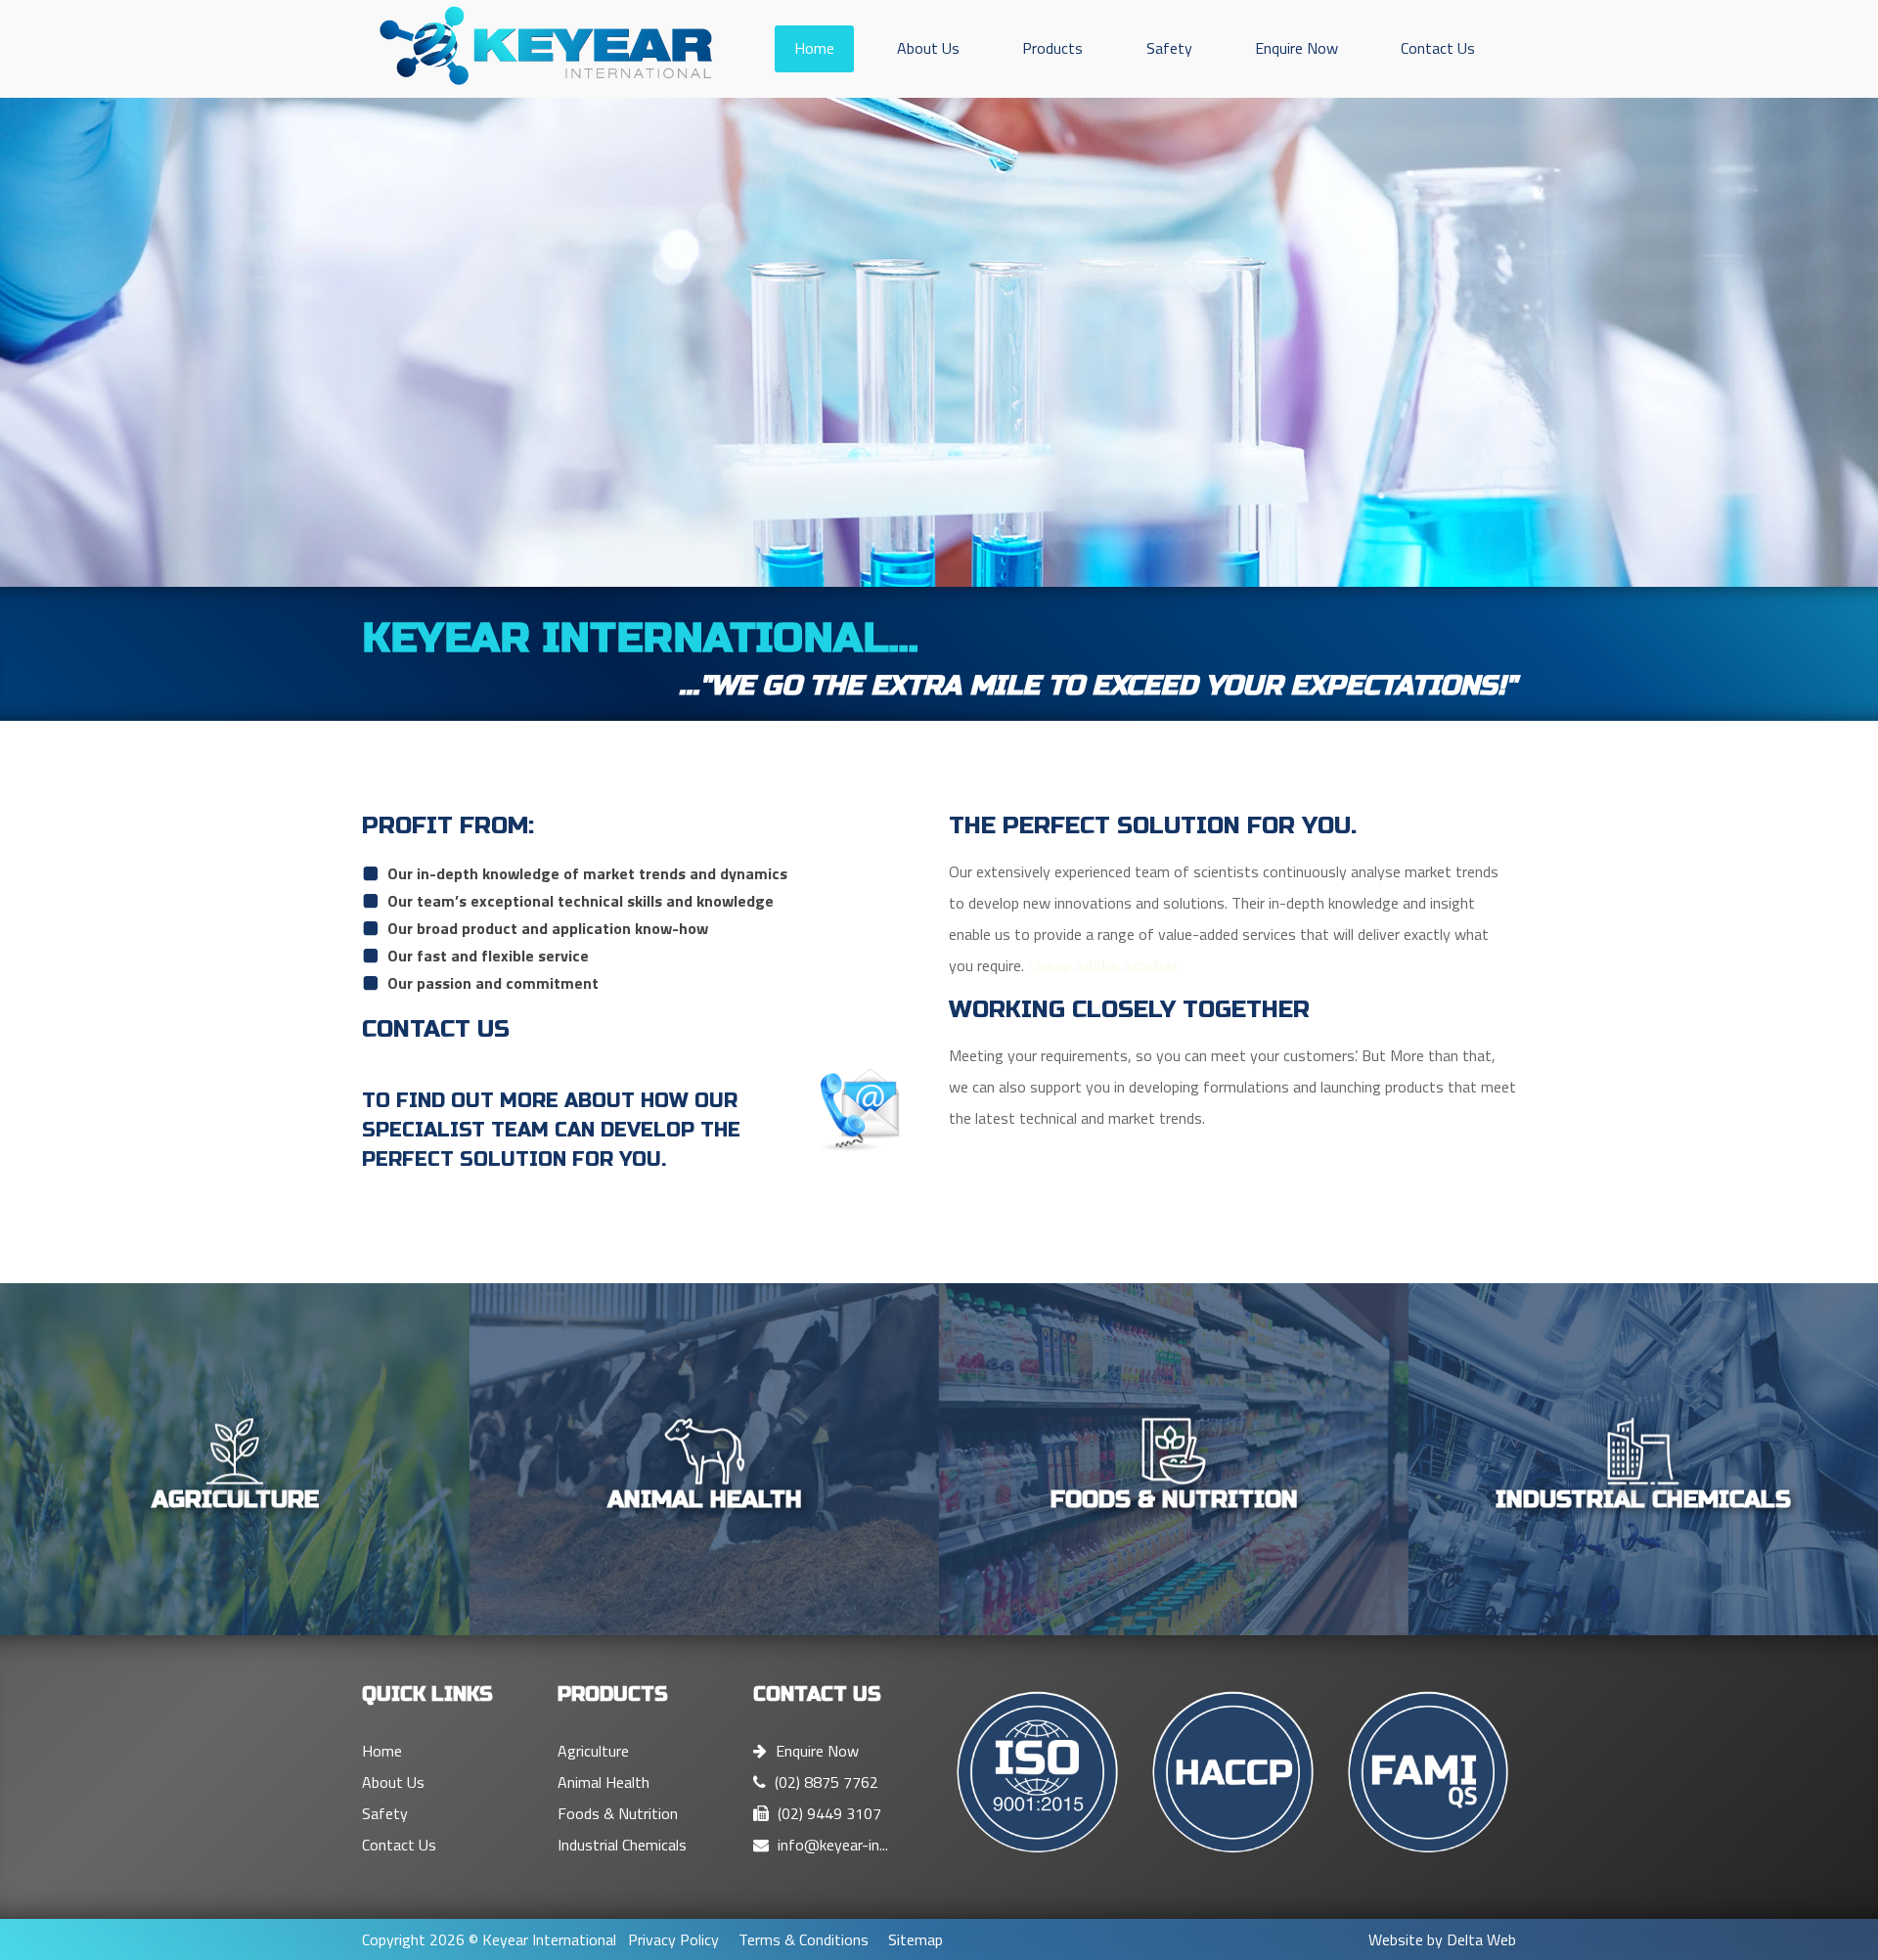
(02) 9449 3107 (827, 1813)
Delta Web (1481, 1939)
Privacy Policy (673, 1939)
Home (814, 48)
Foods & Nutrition (618, 1813)
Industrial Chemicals (622, 1845)
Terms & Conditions (804, 1939)
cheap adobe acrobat (1103, 965)
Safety (1169, 48)
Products (1052, 48)
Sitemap (916, 1939)
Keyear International (549, 1939)
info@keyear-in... (831, 1845)
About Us (928, 48)
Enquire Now (1297, 48)
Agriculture (593, 1751)
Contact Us (1438, 48)
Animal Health (604, 1782)
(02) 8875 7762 (825, 1782)
